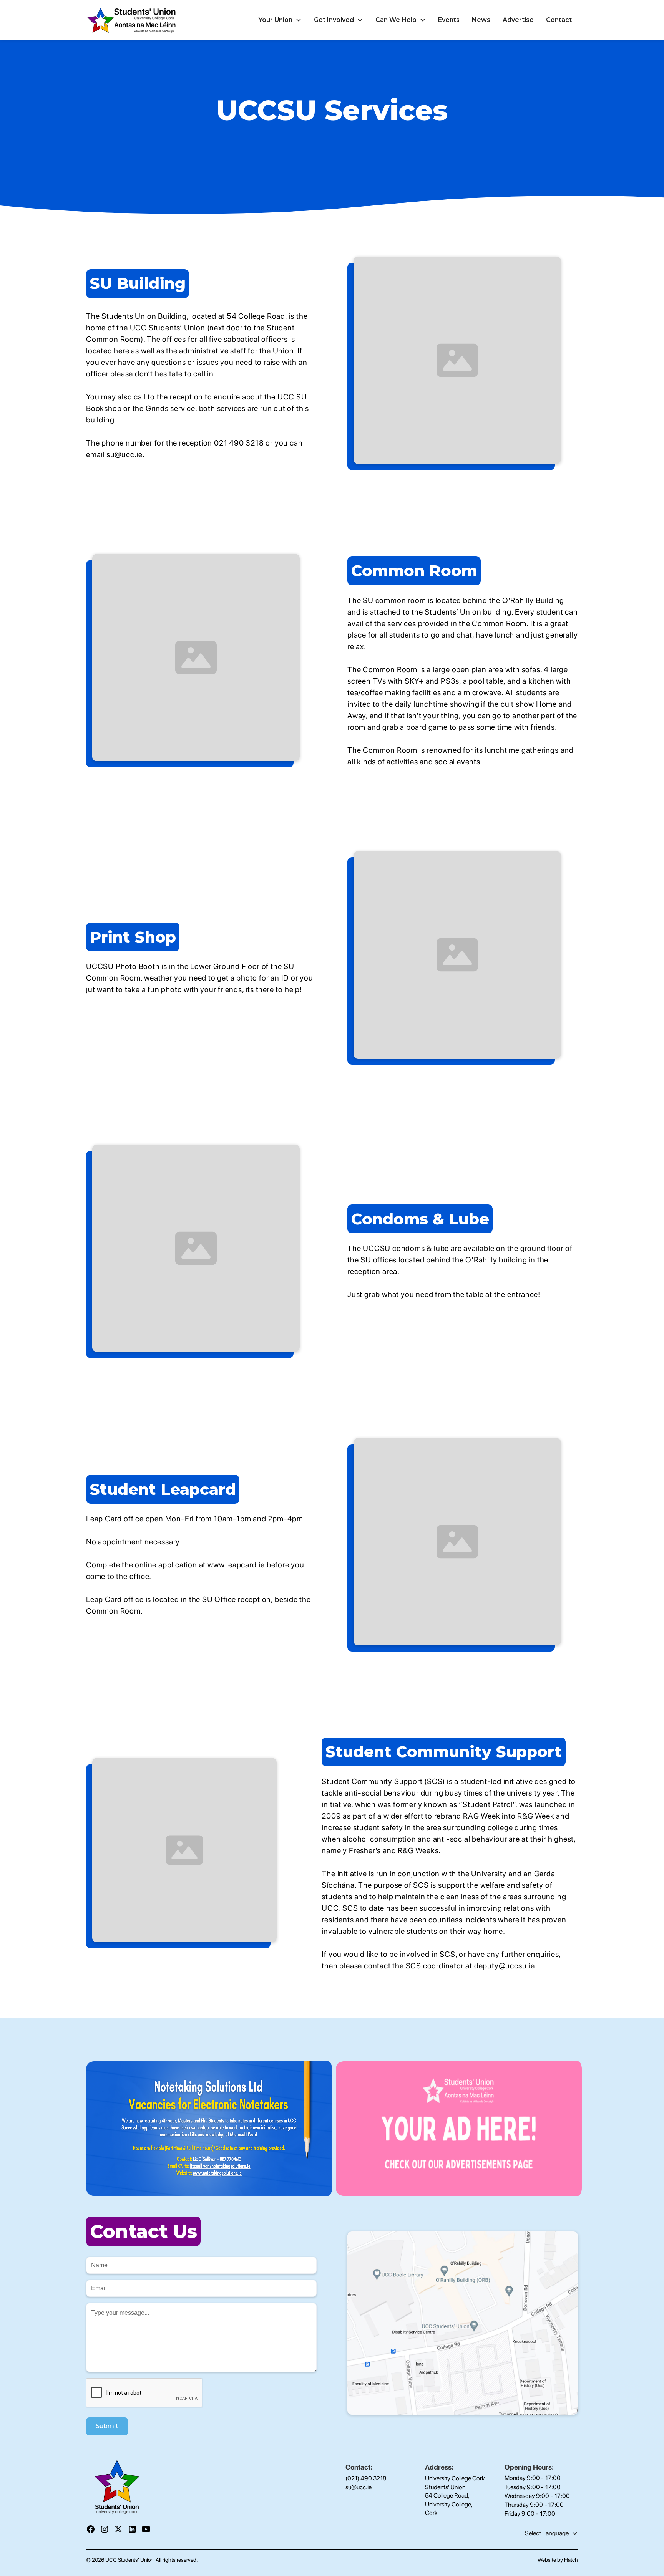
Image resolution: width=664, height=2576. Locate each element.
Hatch (571, 2560)
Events (449, 20)
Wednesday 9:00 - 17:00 (537, 2496)
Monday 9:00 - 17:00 (533, 2478)
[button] (280, 20)
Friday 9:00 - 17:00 (530, 2514)
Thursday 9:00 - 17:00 (534, 2505)
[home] (132, 20)
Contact (559, 20)
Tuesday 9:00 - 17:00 (533, 2487)
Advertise (518, 20)
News (481, 20)
